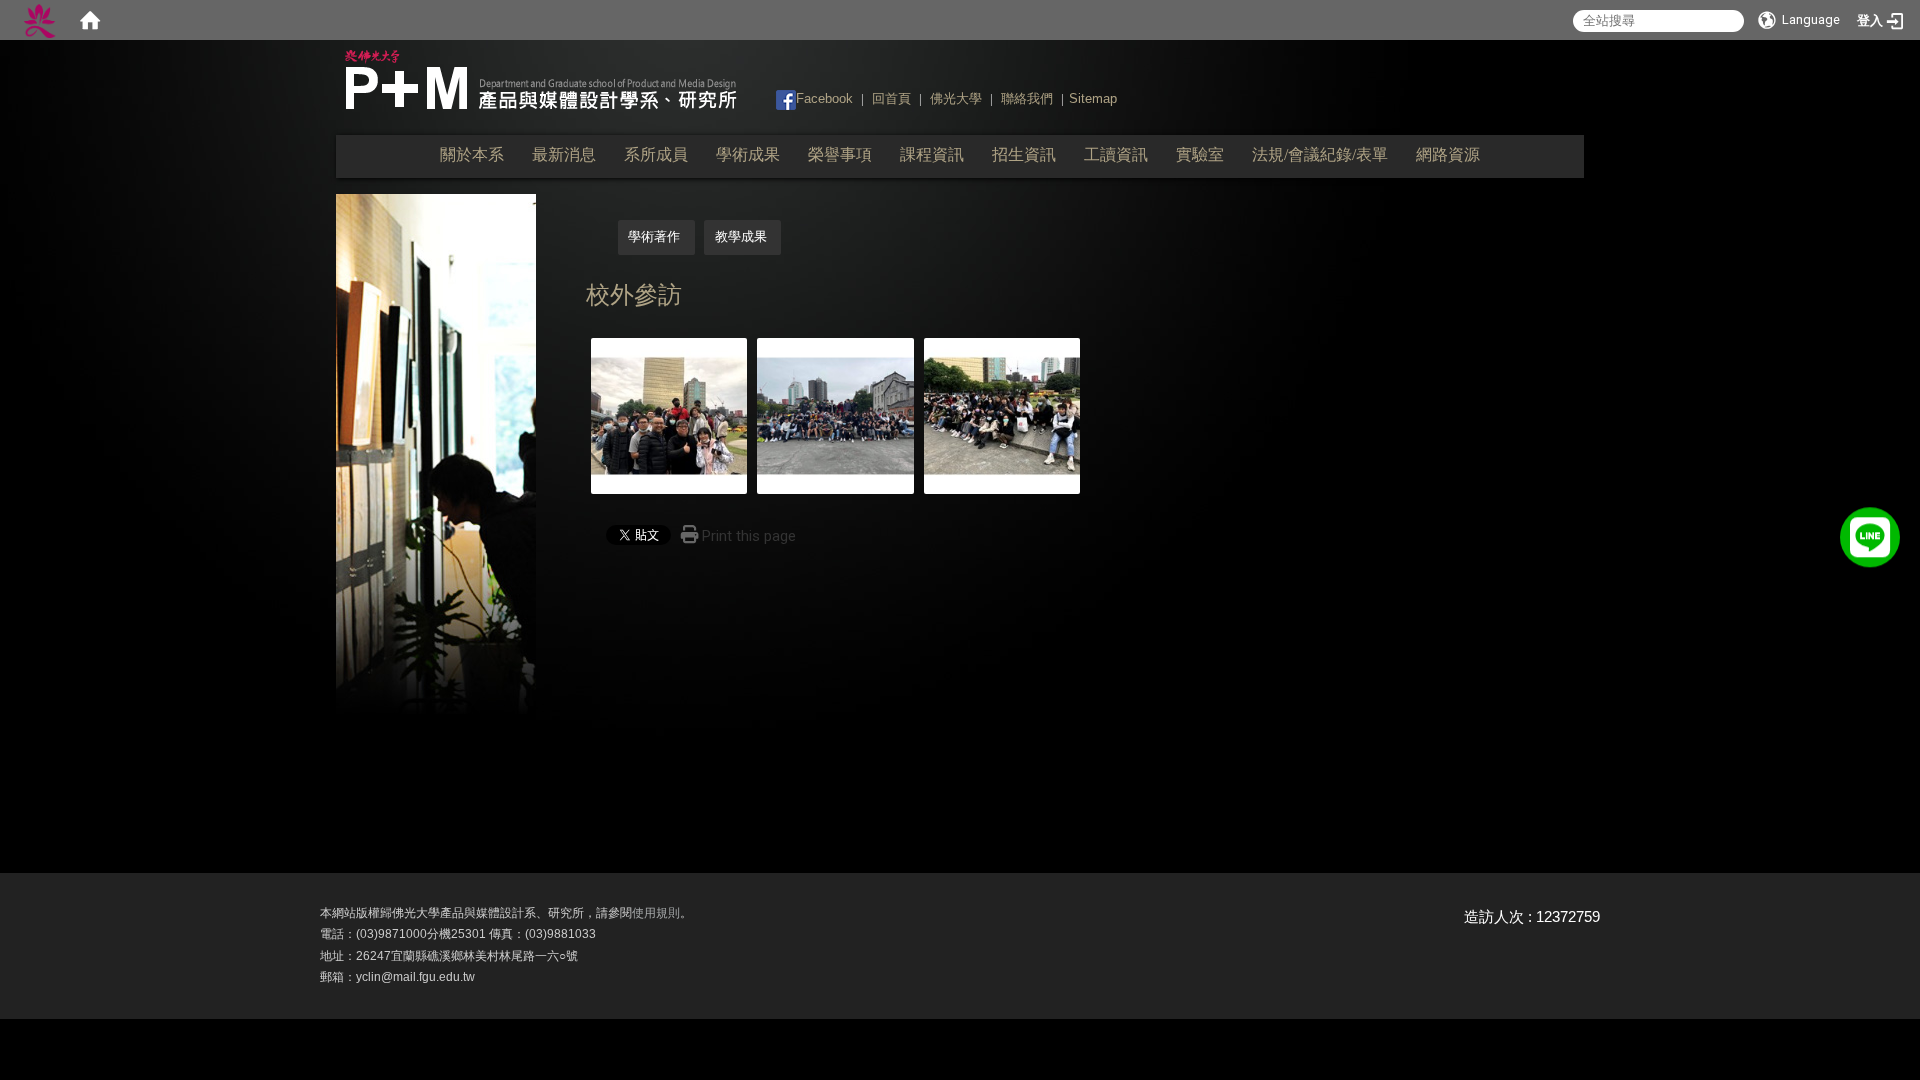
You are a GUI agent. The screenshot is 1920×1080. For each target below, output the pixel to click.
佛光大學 (956, 98)
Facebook (824, 98)
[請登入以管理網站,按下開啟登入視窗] (40, 20)
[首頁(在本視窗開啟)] (90, 20)
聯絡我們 (1027, 98)
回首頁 (891, 98)
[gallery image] (669, 414)
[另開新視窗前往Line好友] (1870, 533)
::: (767, 97)
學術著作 (654, 236)
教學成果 (741, 236)
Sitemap (1093, 98)
